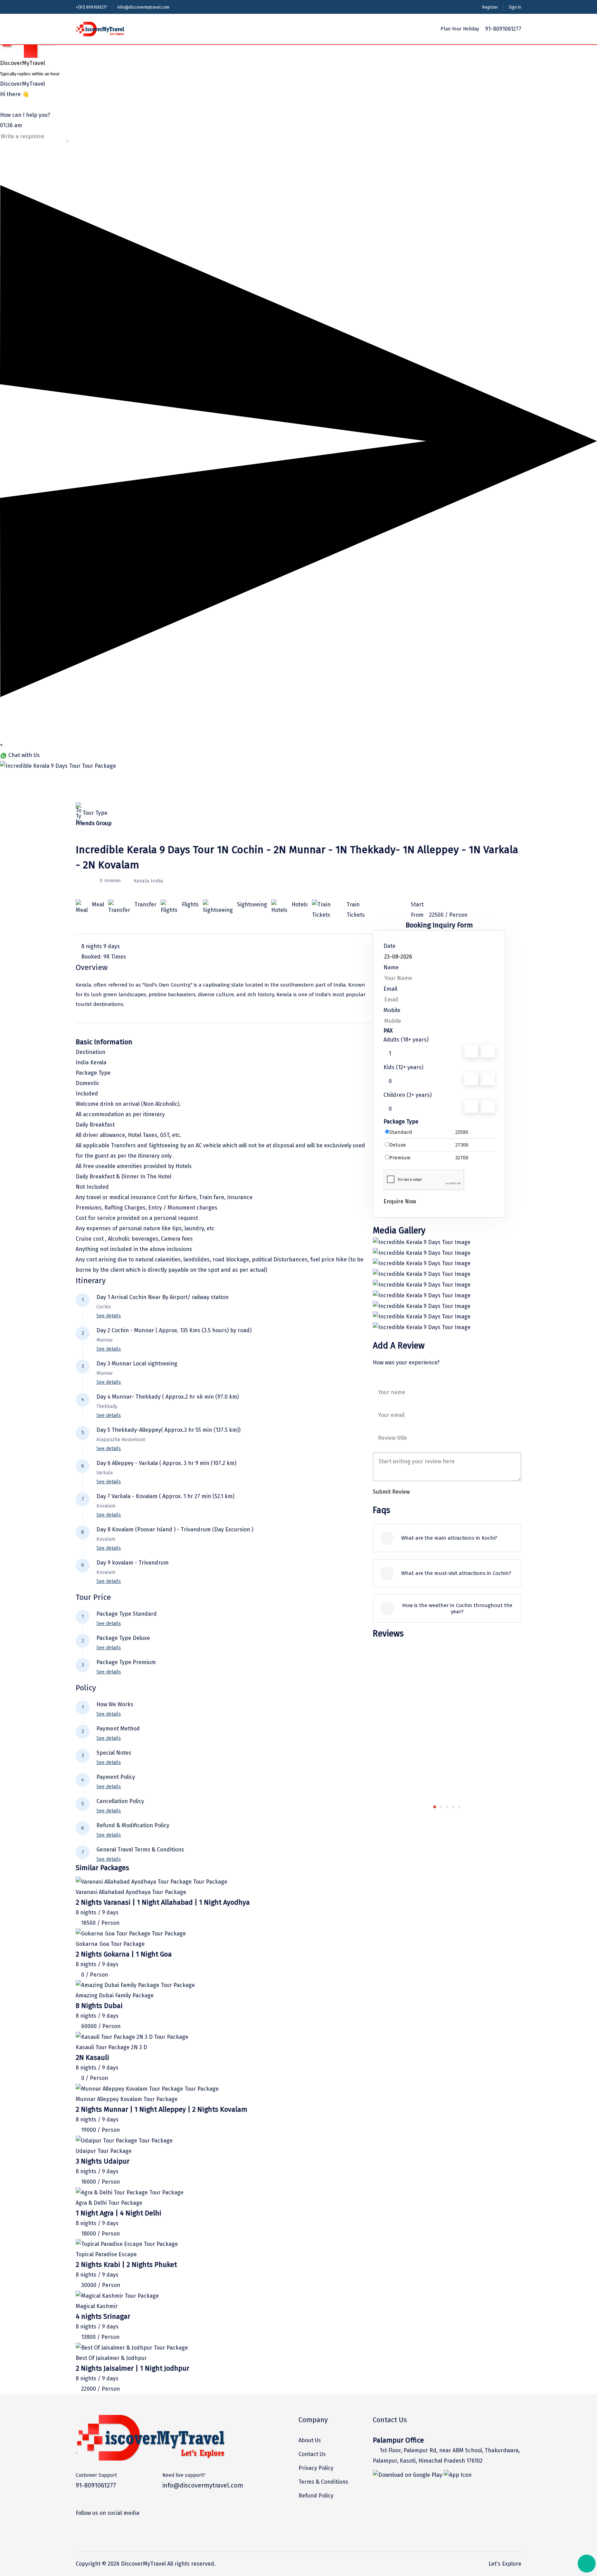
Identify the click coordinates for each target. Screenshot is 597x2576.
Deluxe (398, 1145)
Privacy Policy (316, 2468)
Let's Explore (505, 2564)
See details (109, 1316)
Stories (271, 29)
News (292, 29)
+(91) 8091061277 (91, 7)
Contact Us (312, 2454)
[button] (435, 1807)
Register (490, 7)
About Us (310, 2440)
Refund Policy (316, 2496)
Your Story (318, 29)
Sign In (515, 7)
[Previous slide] (422, 1807)
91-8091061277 (503, 29)
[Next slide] (472, 1807)
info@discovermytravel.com (143, 7)
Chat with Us (23, 755)
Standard (401, 1132)
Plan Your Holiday (460, 29)
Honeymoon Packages (229, 29)
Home (141, 29)
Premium (400, 1158)
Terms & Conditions (323, 2482)
